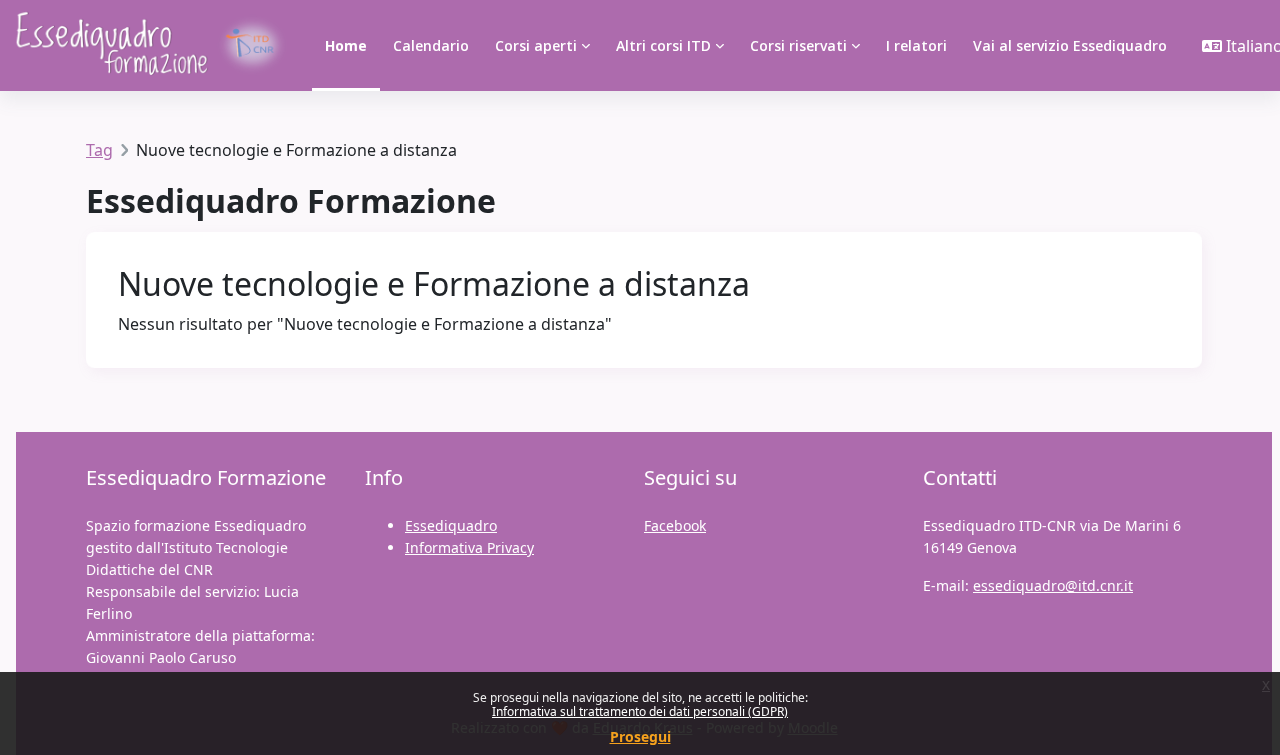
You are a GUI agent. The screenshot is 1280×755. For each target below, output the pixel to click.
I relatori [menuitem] (916, 45)
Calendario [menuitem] (431, 45)
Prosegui (640, 736)
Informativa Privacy (469, 547)
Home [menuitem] (346, 45)
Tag (99, 150)
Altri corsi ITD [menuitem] (663, 45)
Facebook (675, 525)
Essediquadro (451, 525)
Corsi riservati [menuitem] (798, 45)
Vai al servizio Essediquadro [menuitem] (1070, 45)
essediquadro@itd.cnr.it (1053, 585)
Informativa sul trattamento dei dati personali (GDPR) (640, 711)
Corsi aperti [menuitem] (536, 45)
